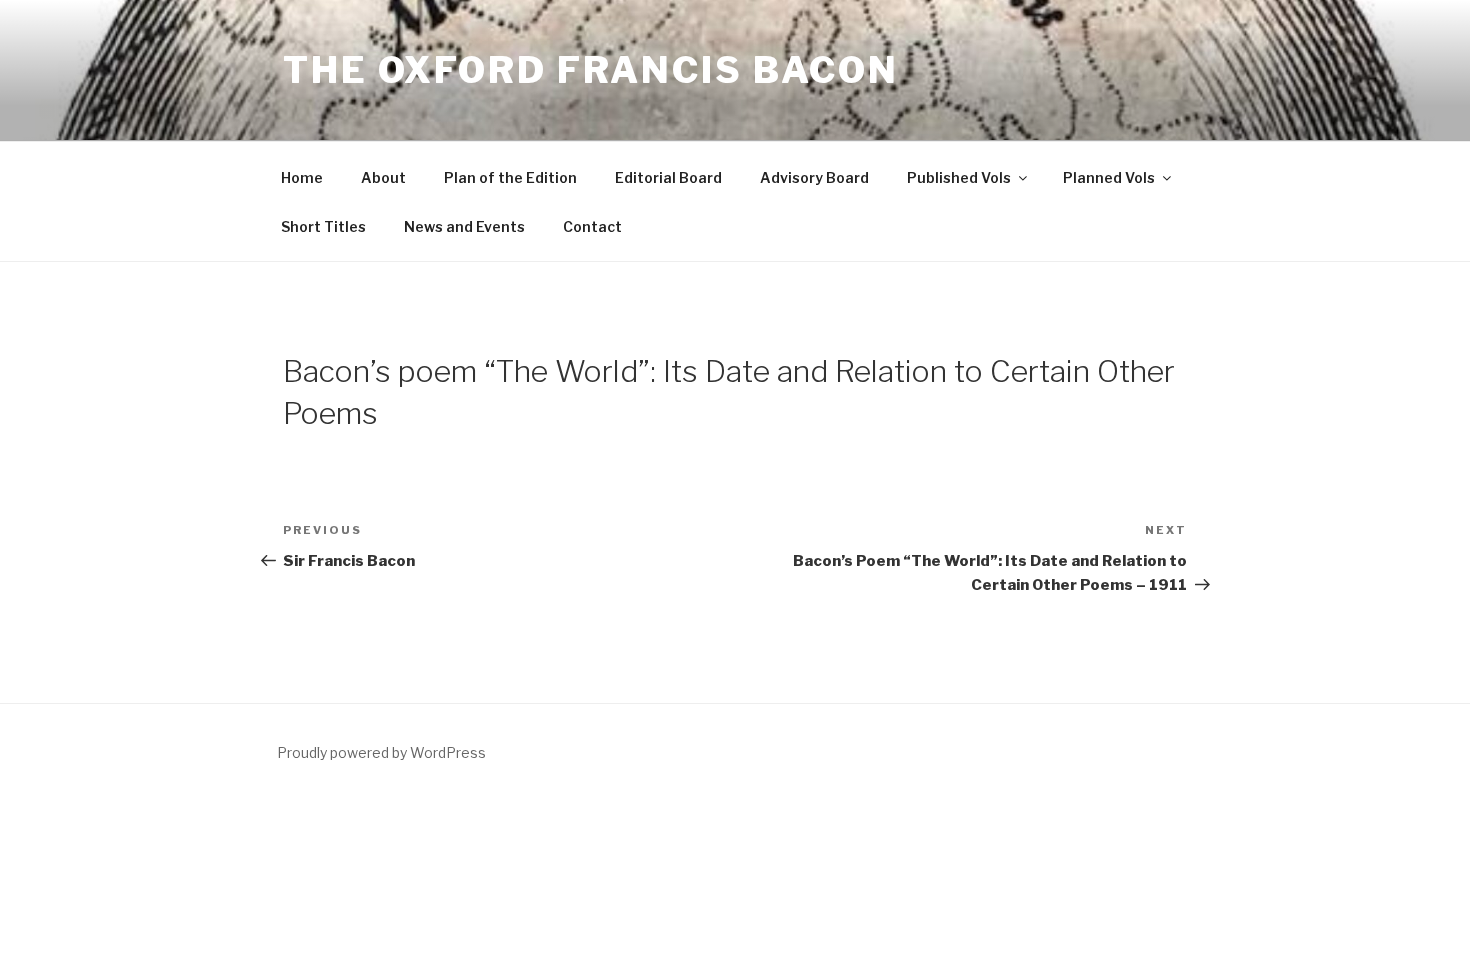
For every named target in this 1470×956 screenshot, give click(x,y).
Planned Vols (1109, 177)
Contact (592, 226)
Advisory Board (814, 177)
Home (302, 177)
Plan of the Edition (510, 177)
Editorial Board (668, 177)
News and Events (464, 226)
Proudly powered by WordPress (381, 752)
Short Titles (323, 226)
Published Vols (959, 177)
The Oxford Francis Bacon (591, 70)
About (383, 177)
